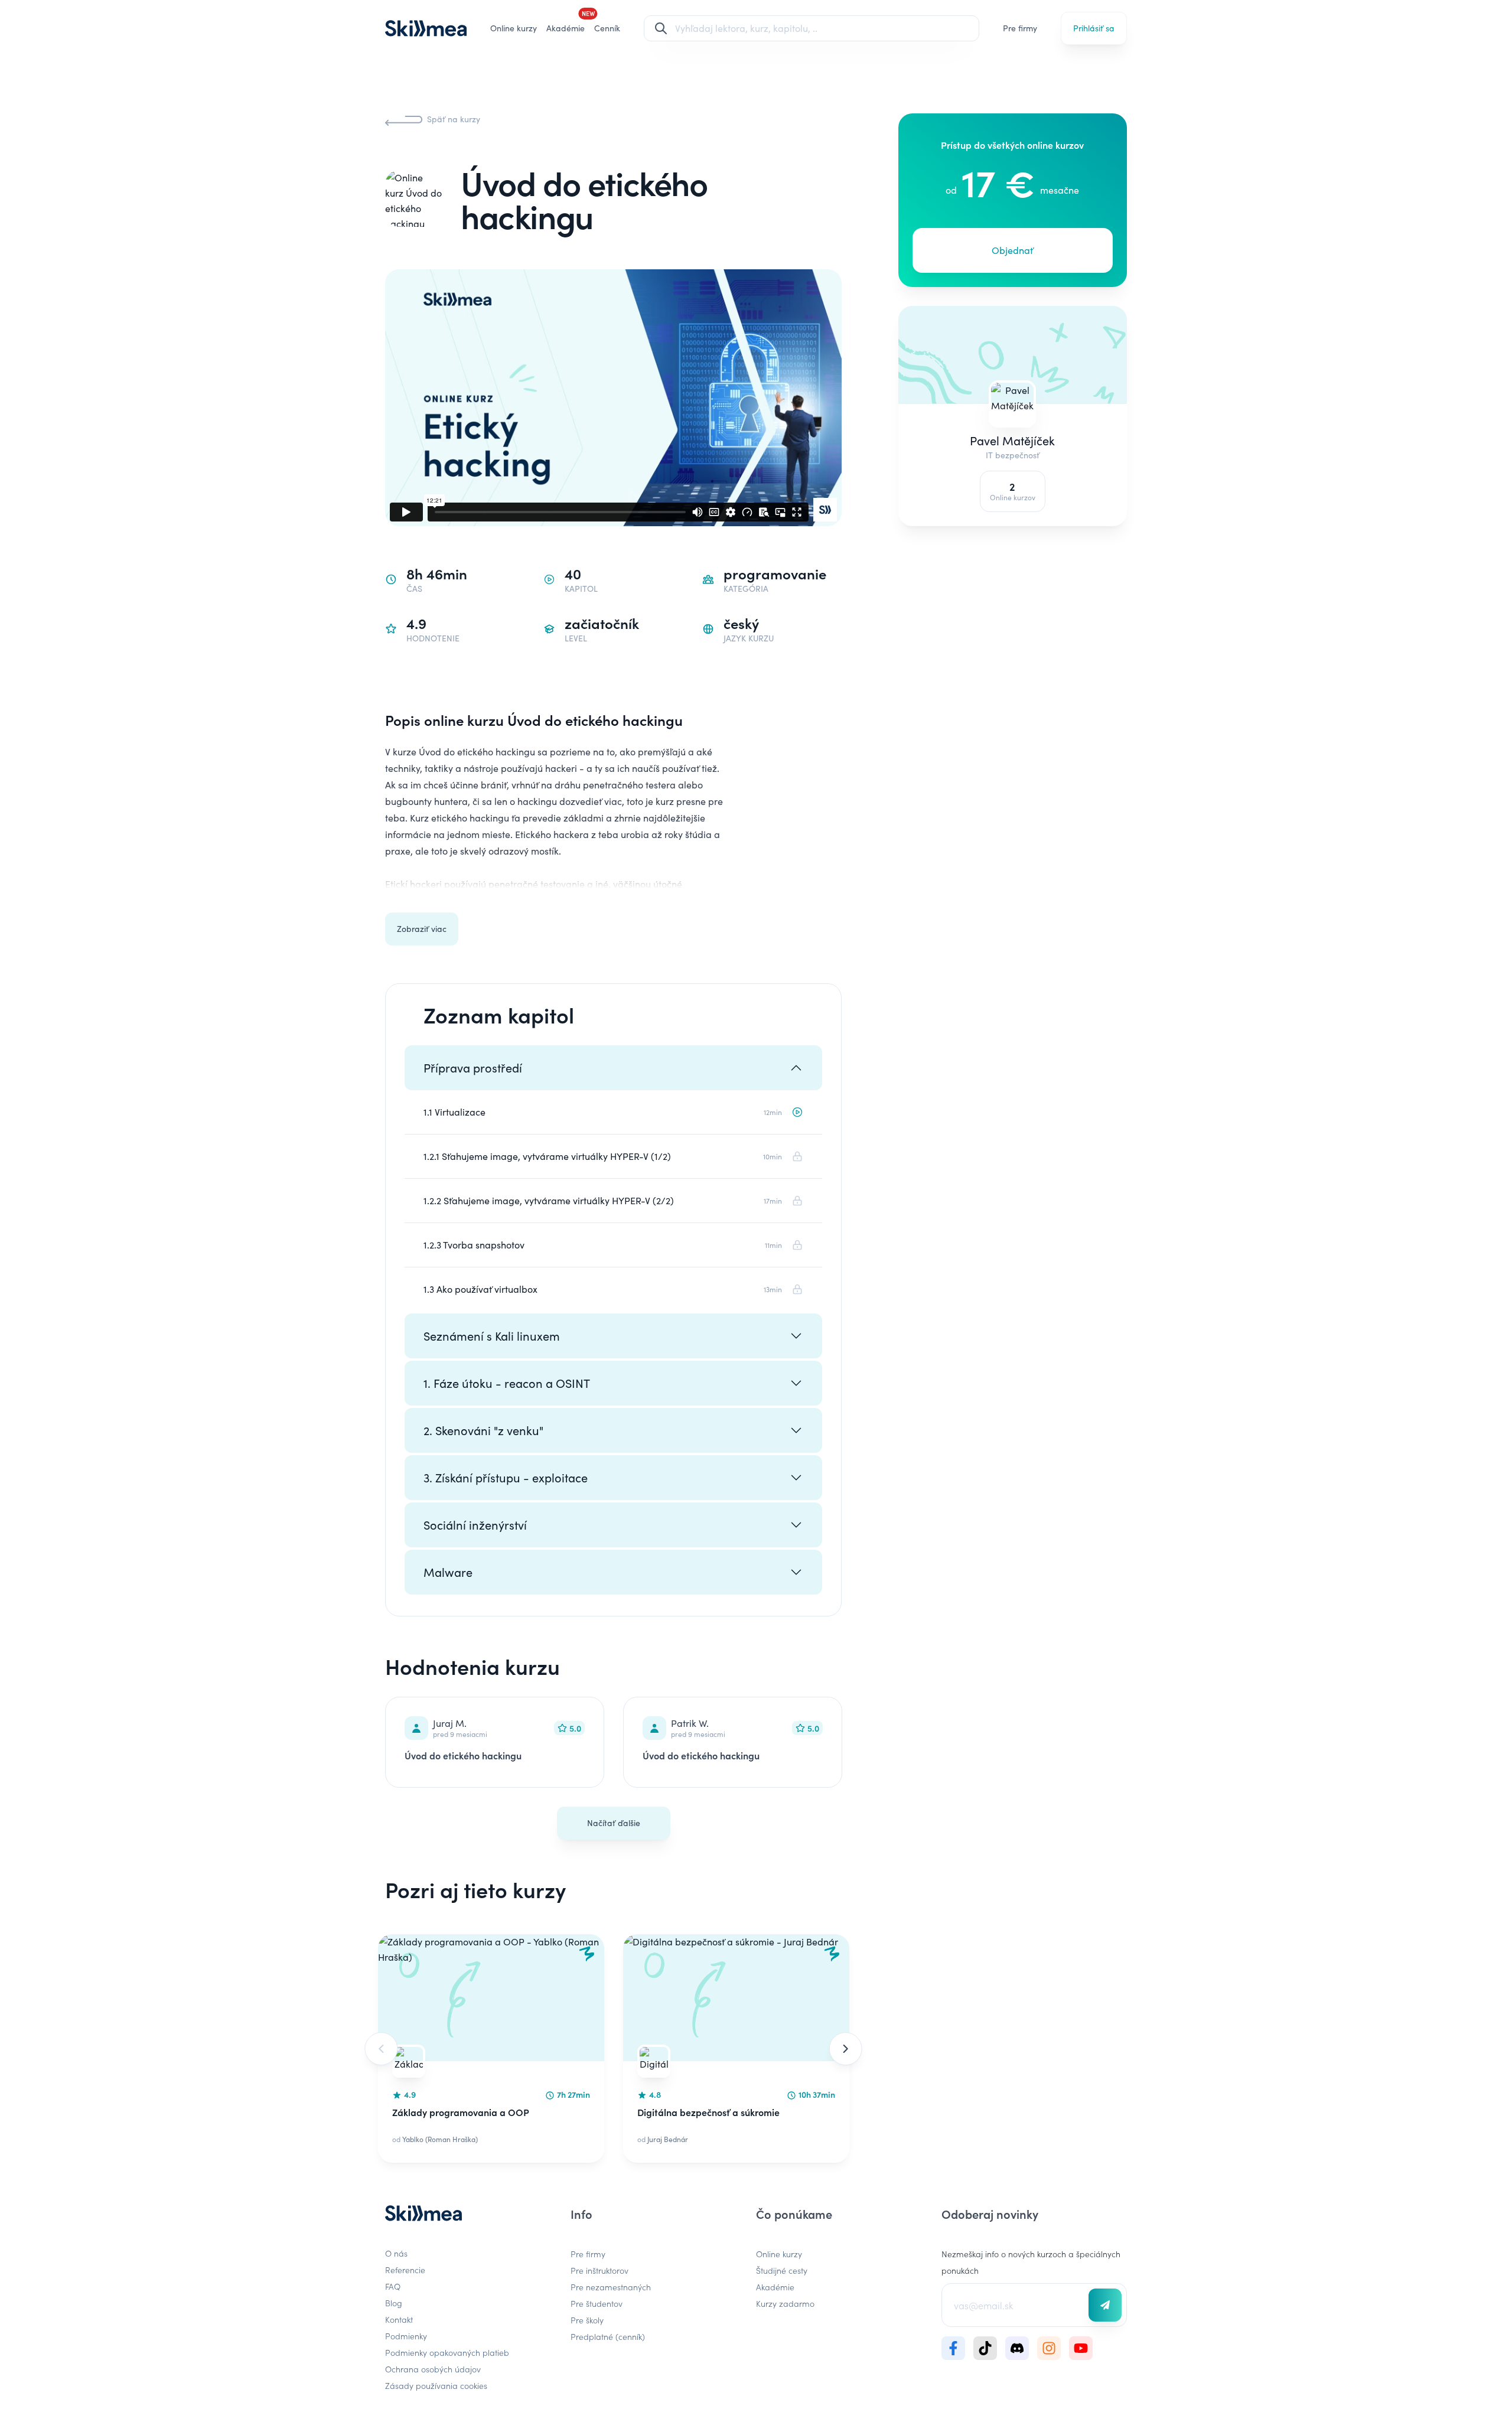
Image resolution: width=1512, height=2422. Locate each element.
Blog (394, 2303)
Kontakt (399, 2319)
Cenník (607, 28)
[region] (613, 2048)
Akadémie (775, 2287)
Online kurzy (514, 28)
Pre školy (587, 2320)
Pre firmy (1020, 28)
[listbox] (613, 2048)
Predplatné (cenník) (608, 2336)
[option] (491, 2048)
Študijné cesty (782, 2270)
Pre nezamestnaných (611, 2287)
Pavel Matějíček (1013, 440)
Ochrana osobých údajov (433, 2369)
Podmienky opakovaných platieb (447, 2352)
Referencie (405, 2270)
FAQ (393, 2286)
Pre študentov (597, 2303)
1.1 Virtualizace (454, 1112)
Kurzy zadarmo (785, 2303)
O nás (396, 2253)
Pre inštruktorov (599, 2270)
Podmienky (406, 2336)
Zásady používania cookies (436, 2385)
